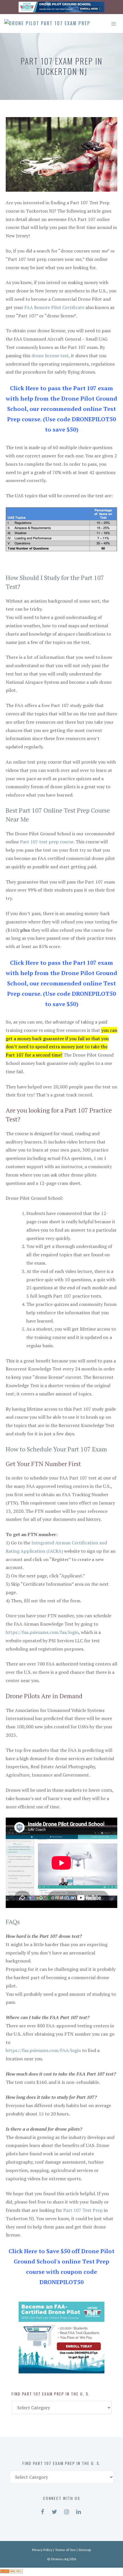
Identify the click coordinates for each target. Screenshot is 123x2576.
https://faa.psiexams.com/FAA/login (43, 2050)
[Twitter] (54, 2511)
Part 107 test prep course (47, 842)
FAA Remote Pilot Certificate (54, 307)
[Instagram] (66, 2511)
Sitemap (85, 2550)
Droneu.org (60, 2559)
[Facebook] (42, 2511)
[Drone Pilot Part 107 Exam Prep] (47, 24)
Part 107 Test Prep (83, 2210)
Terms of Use (65, 2550)
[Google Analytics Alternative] (11, 2572)
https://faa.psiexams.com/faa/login (42, 1632)
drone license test (50, 356)
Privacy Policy (42, 2550)
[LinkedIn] (78, 2511)
